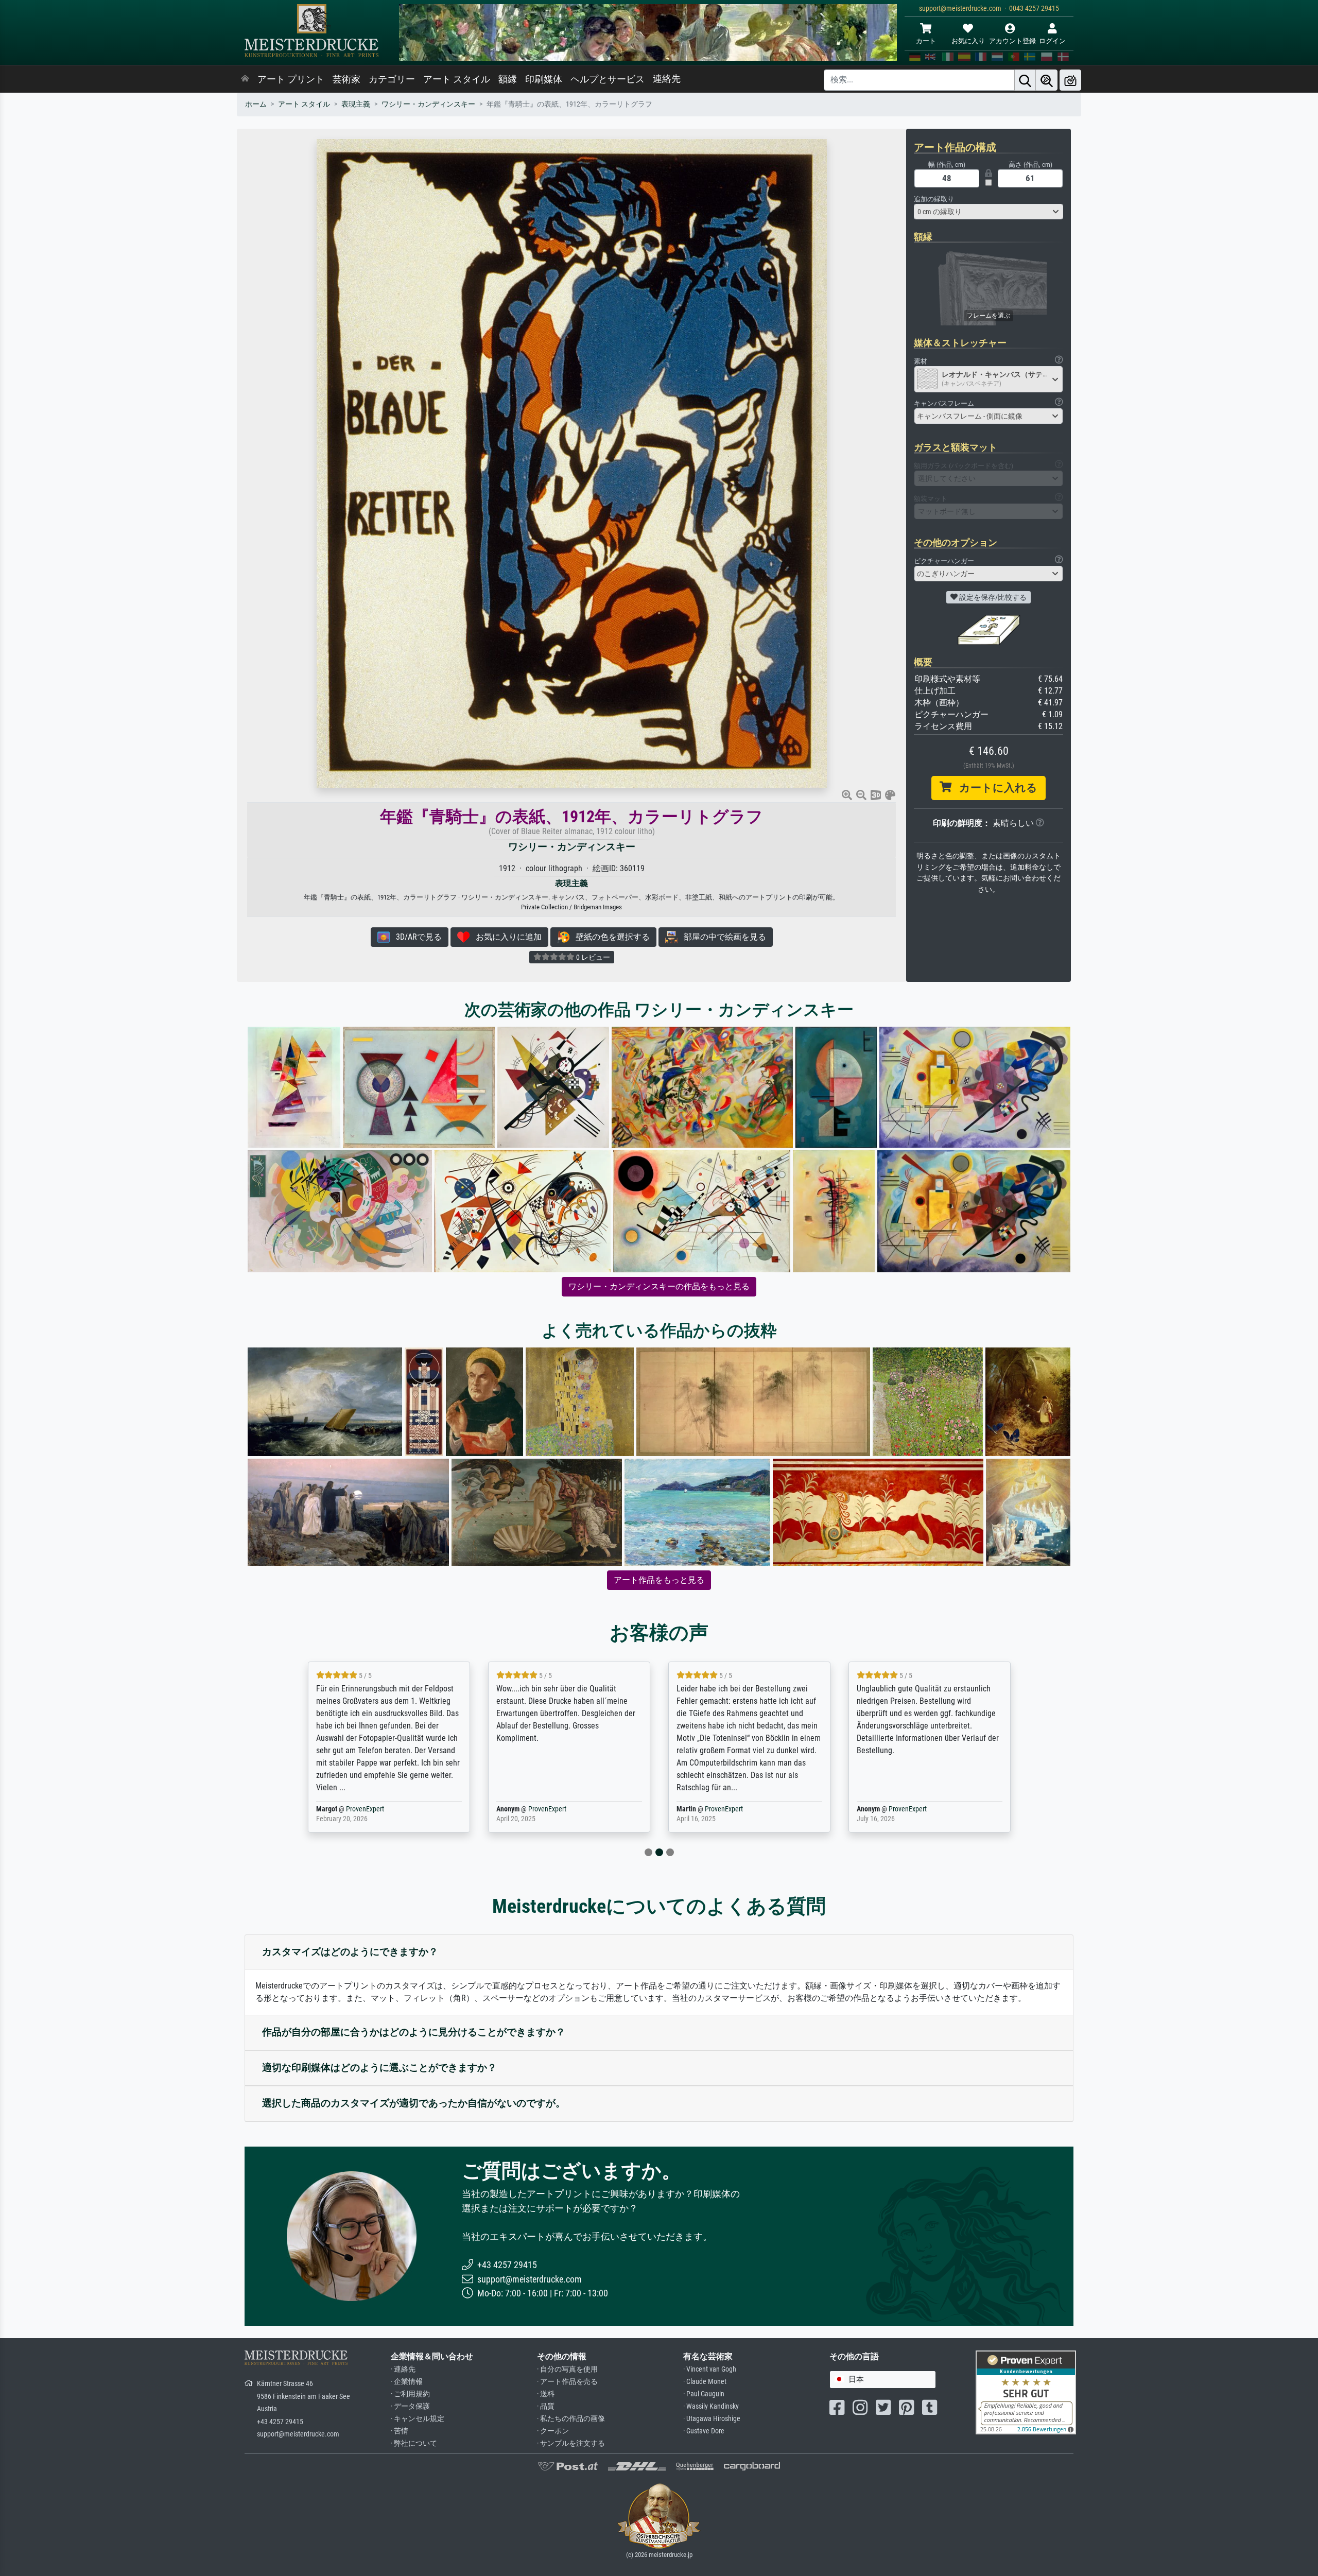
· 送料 (546, 2394)
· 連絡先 (403, 2369)
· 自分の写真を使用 (567, 2369)
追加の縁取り (934, 199)
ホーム (256, 104)
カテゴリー (392, 79)
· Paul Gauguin (704, 2394)
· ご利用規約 (410, 2394)
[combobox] (989, 212)
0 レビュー (592, 957)
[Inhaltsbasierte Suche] (1047, 80)
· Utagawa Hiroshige (712, 2419)
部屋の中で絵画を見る (722, 937)
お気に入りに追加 (506, 937)
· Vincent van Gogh (710, 2369)
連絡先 (667, 79)
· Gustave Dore (704, 2431)
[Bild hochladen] (1070, 80)
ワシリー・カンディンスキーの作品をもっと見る (659, 1286)
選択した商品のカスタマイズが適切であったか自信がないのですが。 (414, 2103)
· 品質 (546, 2406)
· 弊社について (414, 2443)
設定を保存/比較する (992, 597)
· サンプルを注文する (571, 2443)
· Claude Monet (705, 2382)
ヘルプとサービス (608, 79)
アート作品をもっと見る (659, 1580)
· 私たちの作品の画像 (571, 2419)
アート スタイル (457, 79)
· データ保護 (410, 2406)
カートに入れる (994, 788)
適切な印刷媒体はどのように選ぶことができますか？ (379, 2068)
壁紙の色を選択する (610, 937)
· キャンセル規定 (418, 2419)
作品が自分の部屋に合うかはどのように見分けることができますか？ (414, 2032)
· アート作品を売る (567, 2382)
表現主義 (356, 104)
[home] (245, 79)
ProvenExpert (367, 1809)
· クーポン (553, 2431)
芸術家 (346, 79)
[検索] (1025, 80)
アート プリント (291, 79)
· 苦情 (400, 2431)
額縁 (508, 79)
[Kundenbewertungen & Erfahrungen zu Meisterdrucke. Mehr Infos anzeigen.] (1026, 2392)
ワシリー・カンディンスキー (428, 104)
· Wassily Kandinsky (711, 2406)
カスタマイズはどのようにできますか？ (350, 1952)
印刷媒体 (544, 79)
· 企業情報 (407, 2382)
